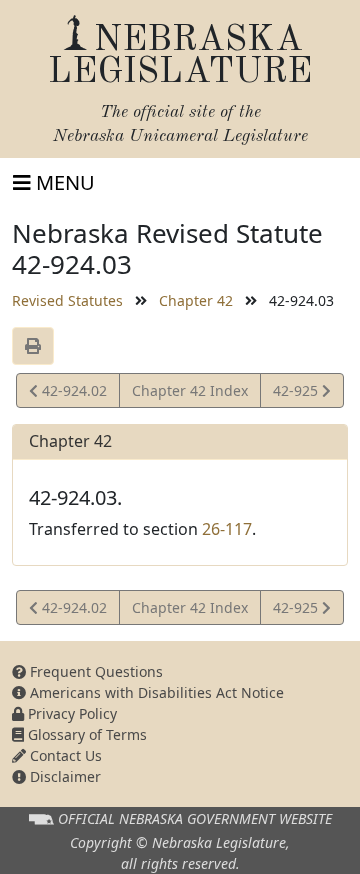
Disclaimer (63, 776)
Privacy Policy (70, 713)
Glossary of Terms (85, 734)
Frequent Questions (94, 671)
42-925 (297, 394)
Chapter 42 (196, 300)
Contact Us (64, 755)
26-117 (227, 529)
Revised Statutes (67, 300)
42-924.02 (72, 394)
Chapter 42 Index (190, 390)
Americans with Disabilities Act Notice (155, 692)
